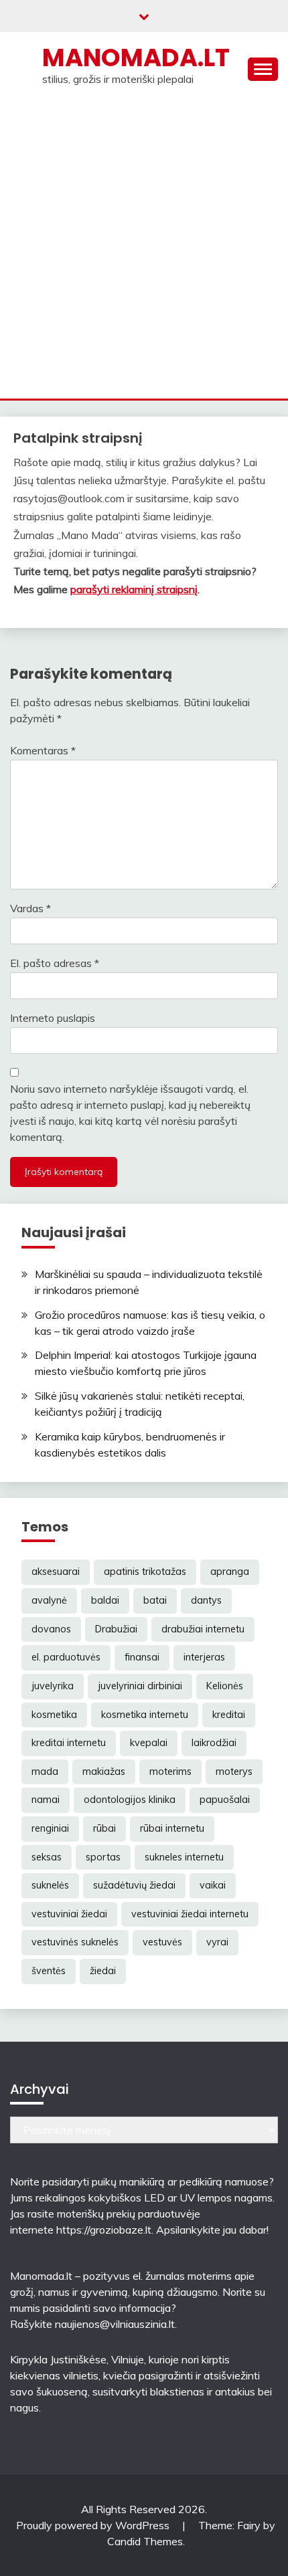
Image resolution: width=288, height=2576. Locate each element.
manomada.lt (136, 58)
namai (46, 1800)
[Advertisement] (144, 248)
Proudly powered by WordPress (94, 2525)
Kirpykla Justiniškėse (58, 2359)
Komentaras (43, 750)
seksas (47, 1857)
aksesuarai (56, 1572)
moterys (234, 1772)
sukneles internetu (184, 1857)
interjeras (204, 1657)
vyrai (217, 1942)
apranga (230, 1572)
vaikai (213, 1885)
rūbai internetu (172, 1828)
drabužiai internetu (203, 1629)
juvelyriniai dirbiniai (140, 1686)
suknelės (50, 1885)
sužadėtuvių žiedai (134, 1885)
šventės (49, 1971)
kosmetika (54, 1715)
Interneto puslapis (53, 1018)
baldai (105, 1600)
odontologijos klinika (130, 1800)
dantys (206, 1600)
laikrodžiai (214, 1743)
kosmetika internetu (145, 1715)
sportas (103, 1857)
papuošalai (225, 1800)
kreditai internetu (69, 1743)
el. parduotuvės (66, 1657)
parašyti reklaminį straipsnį (134, 589)
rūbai (104, 1828)
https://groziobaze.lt (104, 2230)
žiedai (103, 1971)
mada (45, 1772)
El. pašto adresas (55, 963)
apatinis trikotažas (145, 1572)
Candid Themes (145, 2541)
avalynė (49, 1600)
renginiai (50, 1828)
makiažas (104, 1772)
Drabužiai (116, 1629)
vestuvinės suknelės (75, 1942)
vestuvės (162, 1942)
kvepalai (149, 1743)
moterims (170, 1772)
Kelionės (225, 1686)
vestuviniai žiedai (69, 1914)
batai (155, 1600)
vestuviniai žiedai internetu (190, 1914)
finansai (142, 1657)
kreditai (229, 1715)
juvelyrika (53, 1686)
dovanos (51, 1629)
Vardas (30, 908)
